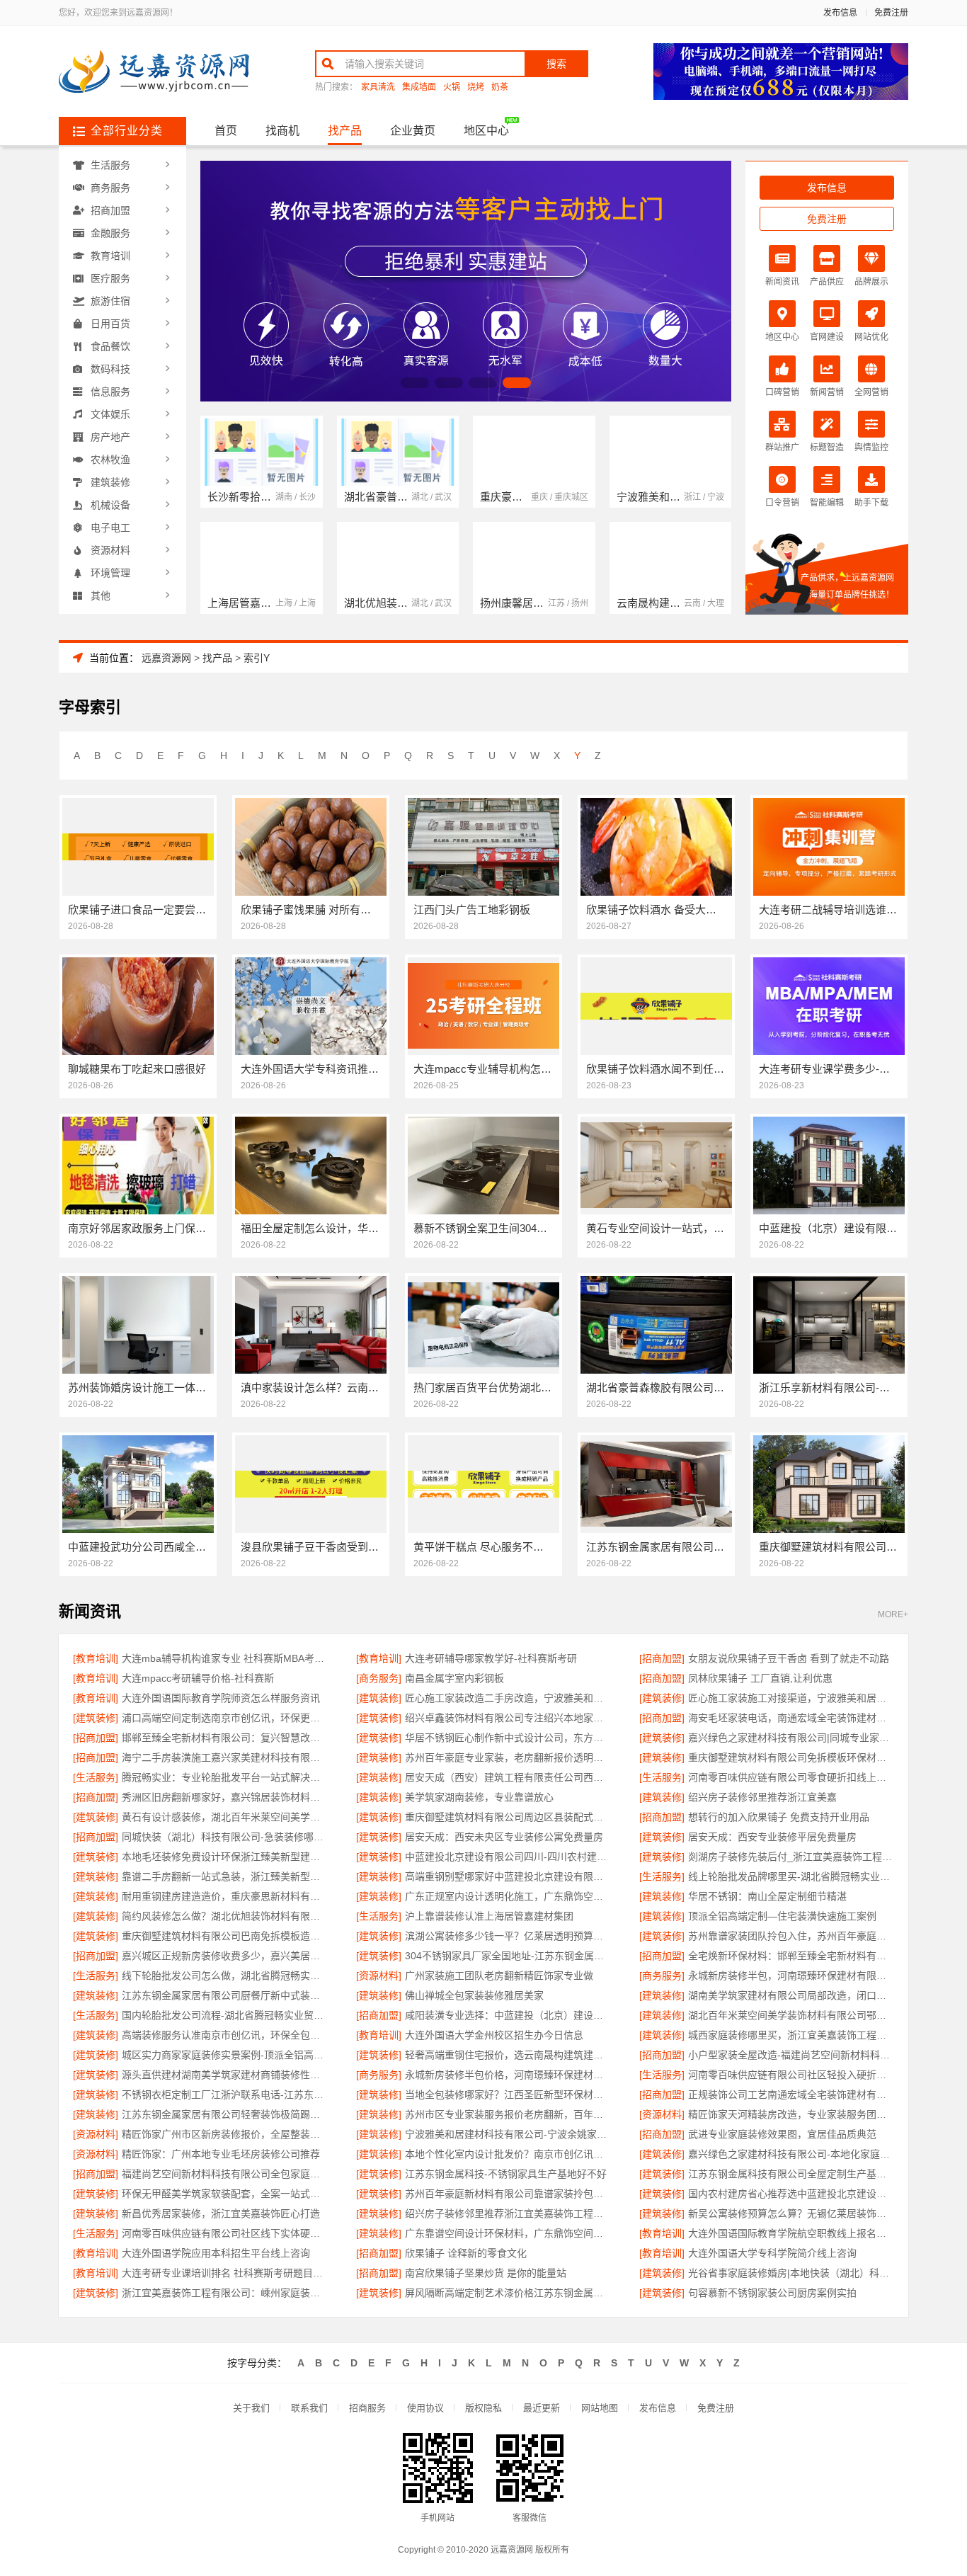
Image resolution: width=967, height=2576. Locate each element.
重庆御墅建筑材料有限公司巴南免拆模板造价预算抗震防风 (225, 1936)
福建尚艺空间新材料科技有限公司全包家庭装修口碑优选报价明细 (225, 2174)
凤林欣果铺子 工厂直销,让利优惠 (760, 1678)
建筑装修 (110, 482)
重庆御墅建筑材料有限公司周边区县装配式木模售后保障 (508, 1817)
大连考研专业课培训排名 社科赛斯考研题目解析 (225, 2273)
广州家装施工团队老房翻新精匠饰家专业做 (499, 1976)
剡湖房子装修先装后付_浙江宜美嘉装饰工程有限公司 (791, 1857)
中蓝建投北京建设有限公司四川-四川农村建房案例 (508, 1857)
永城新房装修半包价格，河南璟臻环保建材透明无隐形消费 (508, 2075)
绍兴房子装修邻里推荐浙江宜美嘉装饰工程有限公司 (508, 2213)
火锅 (452, 87)
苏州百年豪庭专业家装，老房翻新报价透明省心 (508, 1757)
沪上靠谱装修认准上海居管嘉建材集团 (489, 1916)
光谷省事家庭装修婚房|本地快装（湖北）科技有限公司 (791, 2273)
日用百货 (110, 324)
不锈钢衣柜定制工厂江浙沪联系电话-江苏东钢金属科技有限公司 (225, 2095)
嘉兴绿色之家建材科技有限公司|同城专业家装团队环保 (791, 1738)
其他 (101, 595)
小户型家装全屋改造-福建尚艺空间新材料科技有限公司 (791, 2055)
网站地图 (600, 2408)
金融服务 (110, 233)
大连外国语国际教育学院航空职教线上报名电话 (791, 2233)
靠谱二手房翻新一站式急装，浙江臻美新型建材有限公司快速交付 (225, 1876)
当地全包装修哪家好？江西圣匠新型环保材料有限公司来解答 (508, 2095)
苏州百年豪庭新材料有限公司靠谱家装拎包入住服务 (508, 2194)
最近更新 (542, 2408)
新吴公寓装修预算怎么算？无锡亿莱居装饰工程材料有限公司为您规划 (791, 2213)
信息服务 (110, 392)
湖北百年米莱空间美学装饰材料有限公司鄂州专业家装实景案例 (791, 2015)
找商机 (282, 131)
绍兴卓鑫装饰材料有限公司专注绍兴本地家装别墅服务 (508, 1718)
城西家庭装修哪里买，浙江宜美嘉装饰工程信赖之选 (791, 2035)
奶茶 (500, 87)
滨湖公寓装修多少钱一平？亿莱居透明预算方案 (508, 1936)
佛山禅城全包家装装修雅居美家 (474, 1995)
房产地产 (110, 437)
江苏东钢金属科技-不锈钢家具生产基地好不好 (506, 2174)
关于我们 (251, 2408)
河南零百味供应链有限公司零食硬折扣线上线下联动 (791, 1777)
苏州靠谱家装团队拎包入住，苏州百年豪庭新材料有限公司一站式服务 (791, 1936)
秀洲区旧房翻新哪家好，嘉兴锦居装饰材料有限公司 (225, 1797)
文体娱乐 (110, 414)
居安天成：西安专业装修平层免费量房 (772, 1837)
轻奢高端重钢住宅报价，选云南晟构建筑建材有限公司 (508, 2055)
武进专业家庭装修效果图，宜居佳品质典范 (782, 2134)
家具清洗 (378, 87)
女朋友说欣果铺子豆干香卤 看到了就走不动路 (789, 1658)
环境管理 (110, 573)
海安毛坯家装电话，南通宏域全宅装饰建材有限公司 (791, 1718)
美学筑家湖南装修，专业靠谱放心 (479, 1797)
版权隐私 (483, 2408)
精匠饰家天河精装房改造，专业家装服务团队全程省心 (791, 2114)
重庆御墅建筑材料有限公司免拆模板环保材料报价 (791, 1757)
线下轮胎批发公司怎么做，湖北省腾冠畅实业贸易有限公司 (225, 1976)
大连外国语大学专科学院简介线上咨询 (772, 2253)
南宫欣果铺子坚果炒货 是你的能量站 (486, 2273)
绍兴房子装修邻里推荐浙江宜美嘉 (762, 1797)
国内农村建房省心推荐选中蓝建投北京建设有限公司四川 (791, 2194)
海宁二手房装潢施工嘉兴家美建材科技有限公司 (225, 1757)
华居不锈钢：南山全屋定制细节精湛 (767, 1896)
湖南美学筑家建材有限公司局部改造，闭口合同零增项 (791, 1995)
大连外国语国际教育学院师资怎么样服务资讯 (221, 1698)
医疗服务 (110, 278)
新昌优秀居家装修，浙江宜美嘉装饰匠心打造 (221, 2213)
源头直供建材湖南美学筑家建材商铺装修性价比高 (225, 2075)
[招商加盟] (662, 1658)
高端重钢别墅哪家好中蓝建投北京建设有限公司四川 (508, 1876)
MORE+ (893, 1615)
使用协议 (425, 2408)
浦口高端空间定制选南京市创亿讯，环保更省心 (225, 1718)
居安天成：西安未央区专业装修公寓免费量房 (504, 1837)
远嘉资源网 (166, 658)
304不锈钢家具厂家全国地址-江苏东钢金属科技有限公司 (508, 1956)
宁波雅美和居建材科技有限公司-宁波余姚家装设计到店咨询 (508, 2134)
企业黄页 (413, 131)
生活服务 (110, 165)
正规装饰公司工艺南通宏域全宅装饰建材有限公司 (791, 2095)
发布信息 (840, 13)
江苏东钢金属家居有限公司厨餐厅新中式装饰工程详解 (225, 1995)
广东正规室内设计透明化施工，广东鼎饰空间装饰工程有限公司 (508, 1896)
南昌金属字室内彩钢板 (454, 1678)
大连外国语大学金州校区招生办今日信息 (494, 2035)
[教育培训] (96, 1658)
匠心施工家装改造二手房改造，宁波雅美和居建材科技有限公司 (508, 1698)
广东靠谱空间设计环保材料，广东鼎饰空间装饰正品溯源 (508, 2233)
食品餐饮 (110, 346)
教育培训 (110, 256)
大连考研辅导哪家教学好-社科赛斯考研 (491, 1658)
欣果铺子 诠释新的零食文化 (466, 2253)
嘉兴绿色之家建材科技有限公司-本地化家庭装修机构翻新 (791, 2154)
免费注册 (891, 13)
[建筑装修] (379, 1698)
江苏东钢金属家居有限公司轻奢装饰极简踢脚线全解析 (225, 2114)
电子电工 (110, 528)
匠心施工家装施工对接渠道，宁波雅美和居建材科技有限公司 (791, 1698)
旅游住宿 (110, 301)
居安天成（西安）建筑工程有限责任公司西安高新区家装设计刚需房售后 (508, 1777)
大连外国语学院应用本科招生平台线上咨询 (216, 2253)
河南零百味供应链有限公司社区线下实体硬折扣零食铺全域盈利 (225, 2233)
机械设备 (110, 505)
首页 (226, 131)
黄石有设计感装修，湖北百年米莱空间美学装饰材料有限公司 (225, 1817)
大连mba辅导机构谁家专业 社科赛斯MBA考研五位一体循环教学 (225, 1658)
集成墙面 (419, 87)
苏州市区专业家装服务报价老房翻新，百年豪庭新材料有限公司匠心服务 (508, 2114)
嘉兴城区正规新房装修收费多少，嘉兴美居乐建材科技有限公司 (225, 1956)
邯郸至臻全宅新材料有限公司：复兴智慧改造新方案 (225, 1738)
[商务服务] (379, 1678)
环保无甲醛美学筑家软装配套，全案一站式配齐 (225, 2194)
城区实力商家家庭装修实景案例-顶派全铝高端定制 (225, 2055)
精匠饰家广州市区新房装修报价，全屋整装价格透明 (225, 2134)
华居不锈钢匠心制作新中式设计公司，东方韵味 (508, 1738)
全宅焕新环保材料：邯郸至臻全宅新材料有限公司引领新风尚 (791, 1956)
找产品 (345, 131)
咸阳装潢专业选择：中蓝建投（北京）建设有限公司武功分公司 (508, 2015)
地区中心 (486, 131)
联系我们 (309, 2408)
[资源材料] (379, 1976)
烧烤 (476, 87)
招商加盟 (110, 210)
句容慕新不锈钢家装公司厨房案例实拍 (772, 2293)
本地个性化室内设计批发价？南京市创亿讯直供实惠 (508, 2154)
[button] (415, 383)
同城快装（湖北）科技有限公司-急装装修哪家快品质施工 (225, 1837)
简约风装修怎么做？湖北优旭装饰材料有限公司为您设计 (225, 1916)
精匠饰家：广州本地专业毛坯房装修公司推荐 (221, 2154)
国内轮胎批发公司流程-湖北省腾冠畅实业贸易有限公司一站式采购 (225, 2015)
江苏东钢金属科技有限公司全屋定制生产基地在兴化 (791, 2174)
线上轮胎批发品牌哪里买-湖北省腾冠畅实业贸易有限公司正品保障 (791, 1876)
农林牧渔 (110, 460)
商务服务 (110, 188)
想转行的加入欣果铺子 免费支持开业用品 (779, 1817)
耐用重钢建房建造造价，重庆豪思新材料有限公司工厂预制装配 (225, 1896)
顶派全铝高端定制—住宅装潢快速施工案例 (782, 1916)
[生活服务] (96, 1777)
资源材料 (110, 550)
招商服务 (367, 2408)
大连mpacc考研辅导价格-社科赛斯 (198, 1678)
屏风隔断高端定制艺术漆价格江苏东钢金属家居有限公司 (508, 2293)
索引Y (257, 658)
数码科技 (110, 369)
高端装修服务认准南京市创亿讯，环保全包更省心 (225, 2035)
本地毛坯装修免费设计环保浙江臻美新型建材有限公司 (225, 1857)
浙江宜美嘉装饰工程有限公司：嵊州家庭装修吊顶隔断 (225, 2293)
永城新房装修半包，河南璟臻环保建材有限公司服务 (791, 1976)
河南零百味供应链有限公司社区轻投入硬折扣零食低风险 (791, 2075)
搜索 (556, 64)
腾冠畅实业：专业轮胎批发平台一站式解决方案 (225, 1777)
